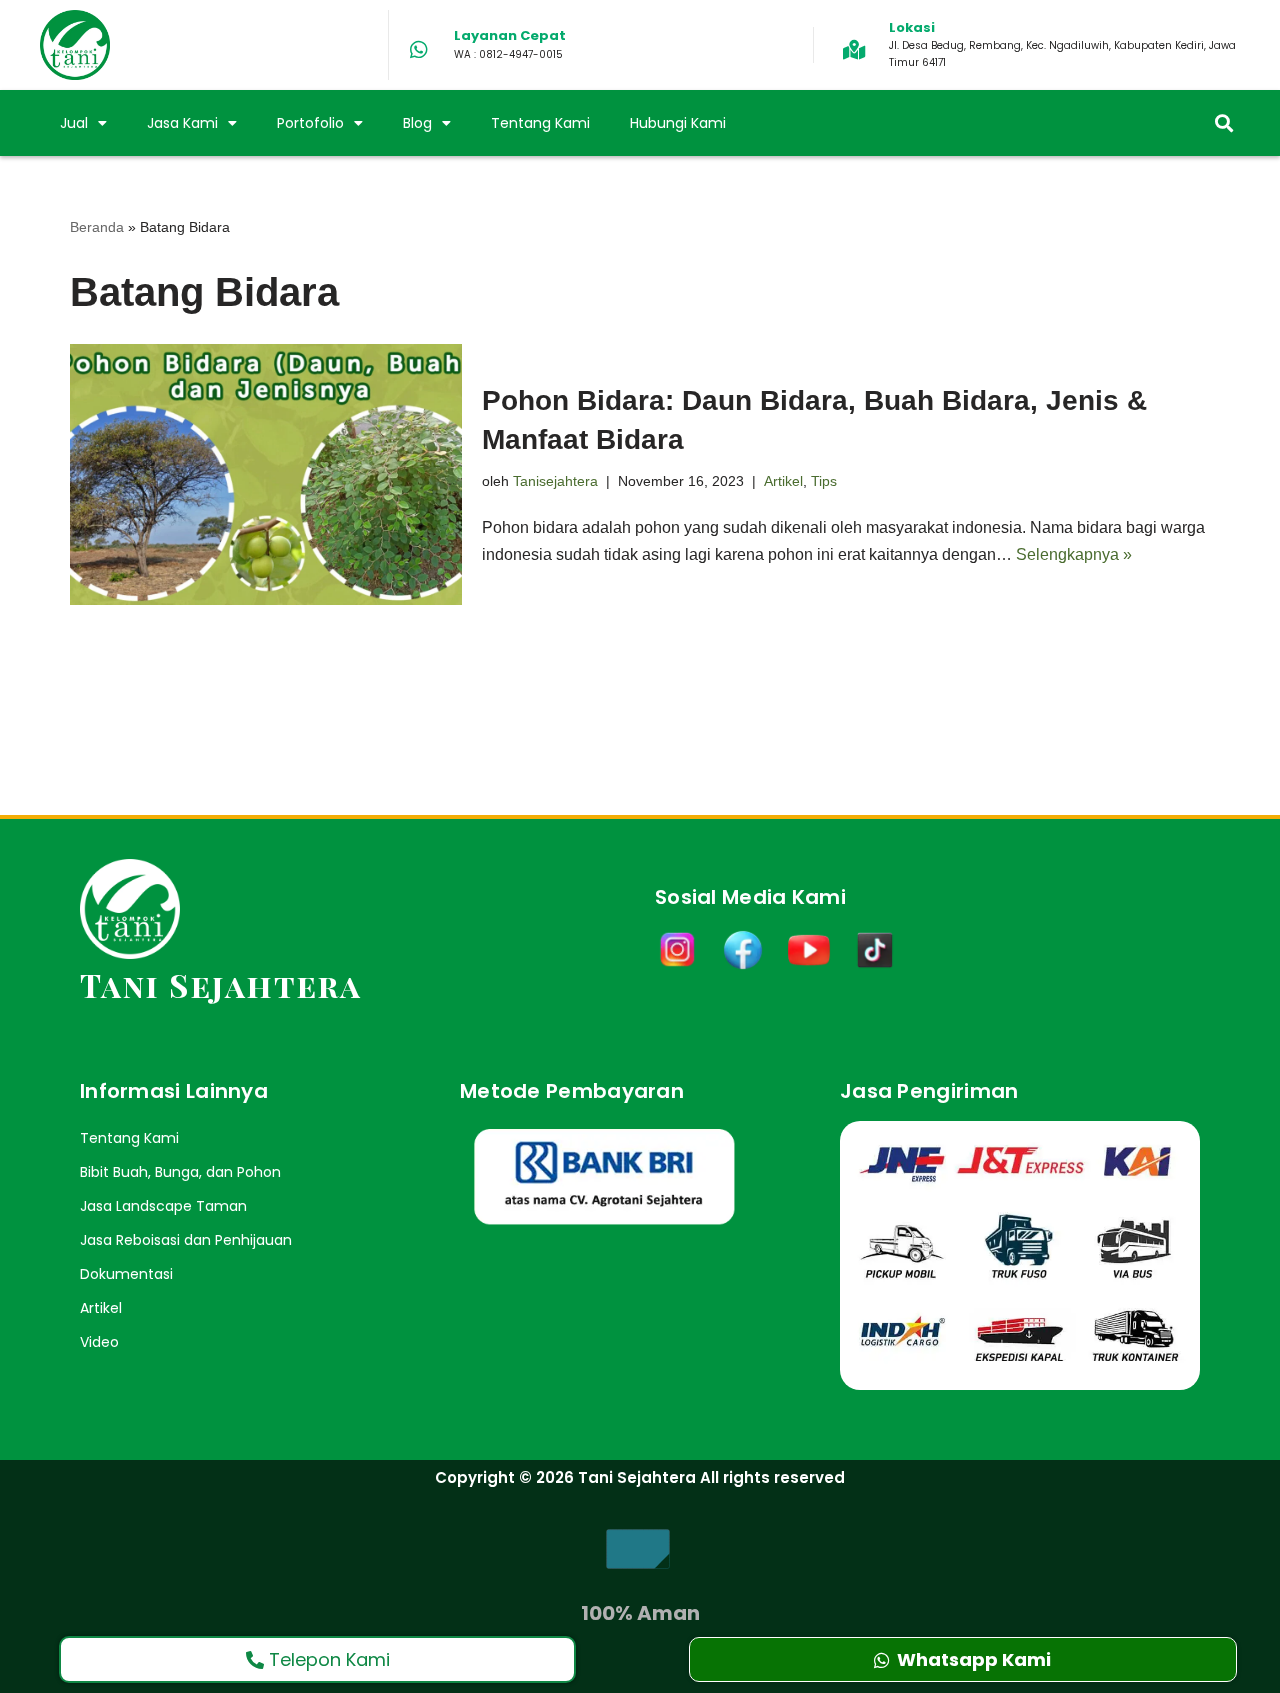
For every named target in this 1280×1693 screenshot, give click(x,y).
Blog (417, 123)
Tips (824, 481)
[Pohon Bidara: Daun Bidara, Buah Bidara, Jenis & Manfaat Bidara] (266, 474)
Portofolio (310, 123)
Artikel (783, 481)
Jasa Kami (182, 123)
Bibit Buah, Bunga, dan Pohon (180, 1172)
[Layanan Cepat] (419, 50)
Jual (74, 123)
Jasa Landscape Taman (163, 1206)
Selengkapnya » (1074, 554)
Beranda (97, 227)
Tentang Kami (540, 123)
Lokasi (912, 27)
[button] (1223, 123)
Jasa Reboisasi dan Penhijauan (186, 1240)
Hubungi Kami (678, 123)
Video (99, 1342)
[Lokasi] (854, 50)
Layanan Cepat (510, 35)
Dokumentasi (126, 1274)
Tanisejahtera (555, 481)
